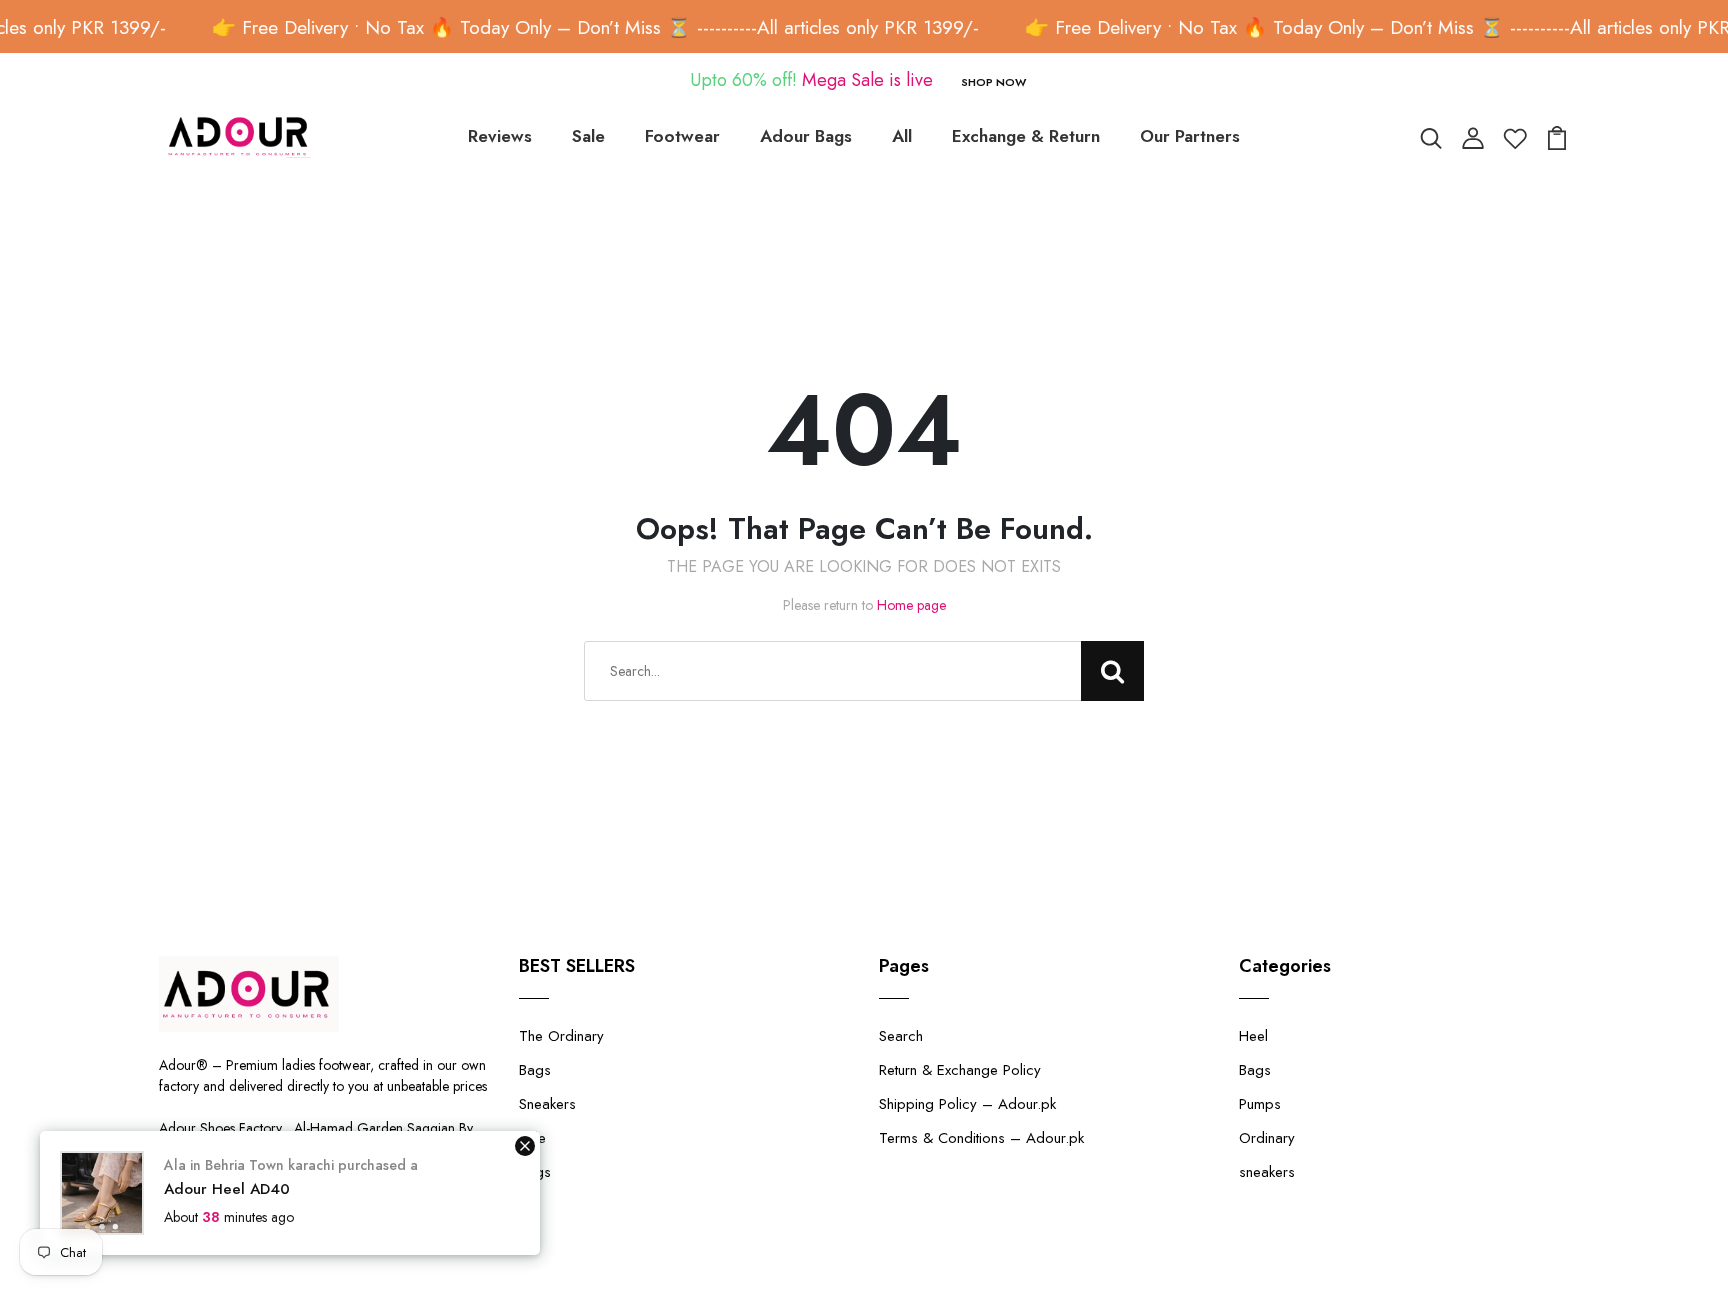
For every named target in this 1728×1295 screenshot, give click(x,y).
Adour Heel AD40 (227, 1189)
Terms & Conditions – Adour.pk (981, 1138)
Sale (588, 136)
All (902, 136)
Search (901, 1036)
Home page (911, 605)
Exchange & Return (1026, 136)
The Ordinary (561, 1036)
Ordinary (1267, 1138)
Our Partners (1190, 136)
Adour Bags (806, 136)
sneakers (1267, 1172)
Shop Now (993, 82)
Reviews (500, 136)
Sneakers (547, 1104)
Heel (1253, 1036)
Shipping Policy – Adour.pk (967, 1104)
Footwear (682, 136)
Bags (535, 1070)
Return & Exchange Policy (960, 1070)
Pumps (1260, 1104)
